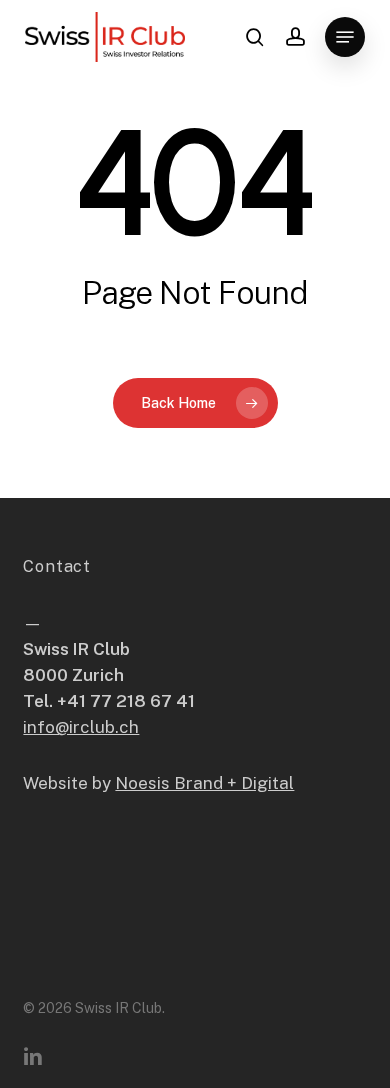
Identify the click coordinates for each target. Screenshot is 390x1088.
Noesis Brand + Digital (204, 783)
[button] (345, 37)
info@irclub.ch (81, 727)
